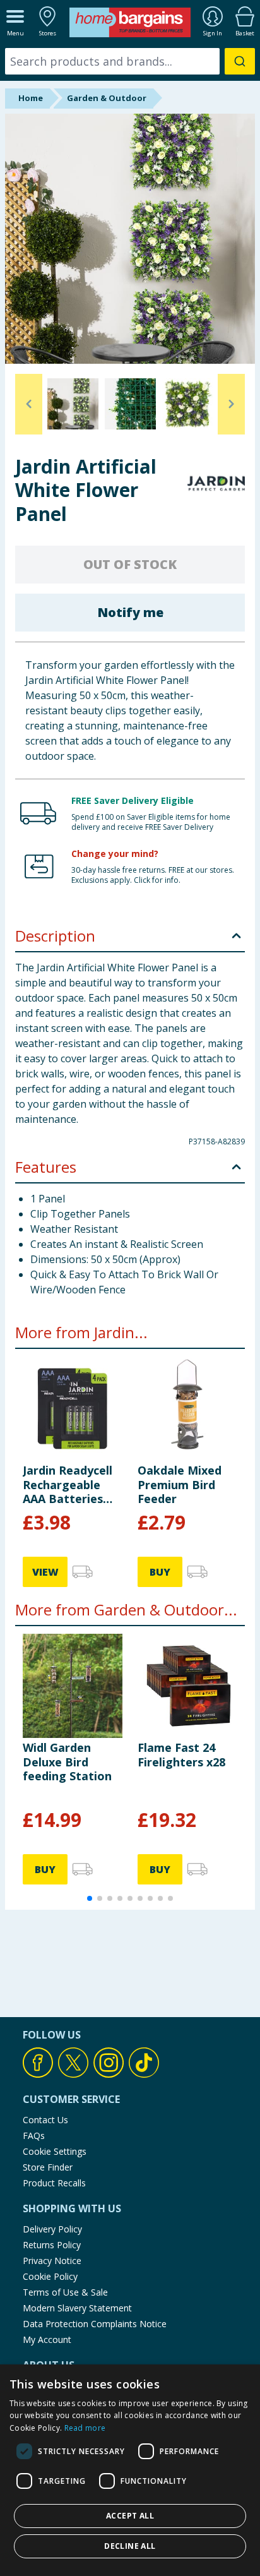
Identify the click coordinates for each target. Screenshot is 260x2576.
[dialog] (130, 2470)
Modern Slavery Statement (77, 2308)
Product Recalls (54, 2183)
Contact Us (45, 2120)
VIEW (45, 1572)
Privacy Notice (52, 2261)
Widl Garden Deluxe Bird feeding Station (67, 1762)
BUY (160, 1572)
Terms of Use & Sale (65, 2292)
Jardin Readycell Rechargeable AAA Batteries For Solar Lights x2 (68, 1484)
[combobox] (130, 61)
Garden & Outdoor (107, 98)
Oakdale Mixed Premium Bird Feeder (180, 1484)
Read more (85, 2428)
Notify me (130, 612)
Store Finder (48, 2167)
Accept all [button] (130, 2516)
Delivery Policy (52, 2229)
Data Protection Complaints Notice (95, 2324)
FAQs (34, 2136)
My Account (47, 2339)
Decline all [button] (130, 2546)
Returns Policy (52, 2245)
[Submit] (240, 61)
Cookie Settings (55, 2151)
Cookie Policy (50, 2276)
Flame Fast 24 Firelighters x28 (181, 1754)
